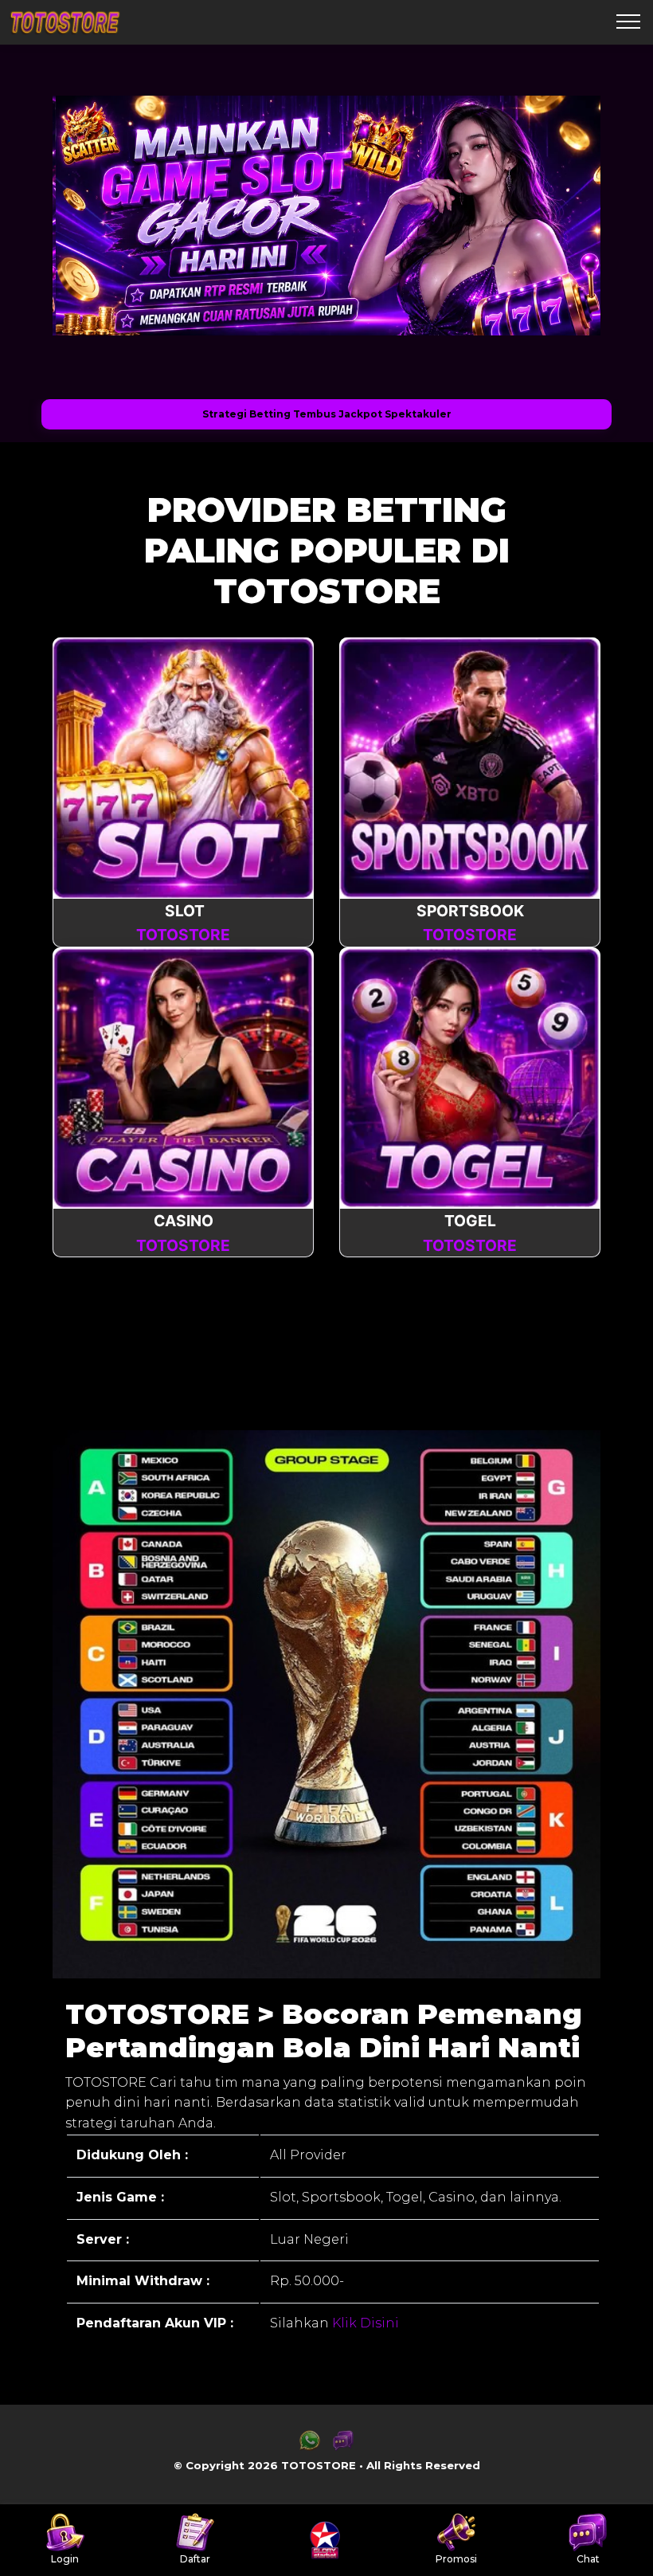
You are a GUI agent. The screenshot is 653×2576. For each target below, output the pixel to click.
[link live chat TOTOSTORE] (343, 2447)
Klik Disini (364, 2323)
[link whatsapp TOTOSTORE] (310, 2447)
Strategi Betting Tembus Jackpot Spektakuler (327, 414)
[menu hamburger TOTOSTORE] (628, 22)
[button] (89, 216)
